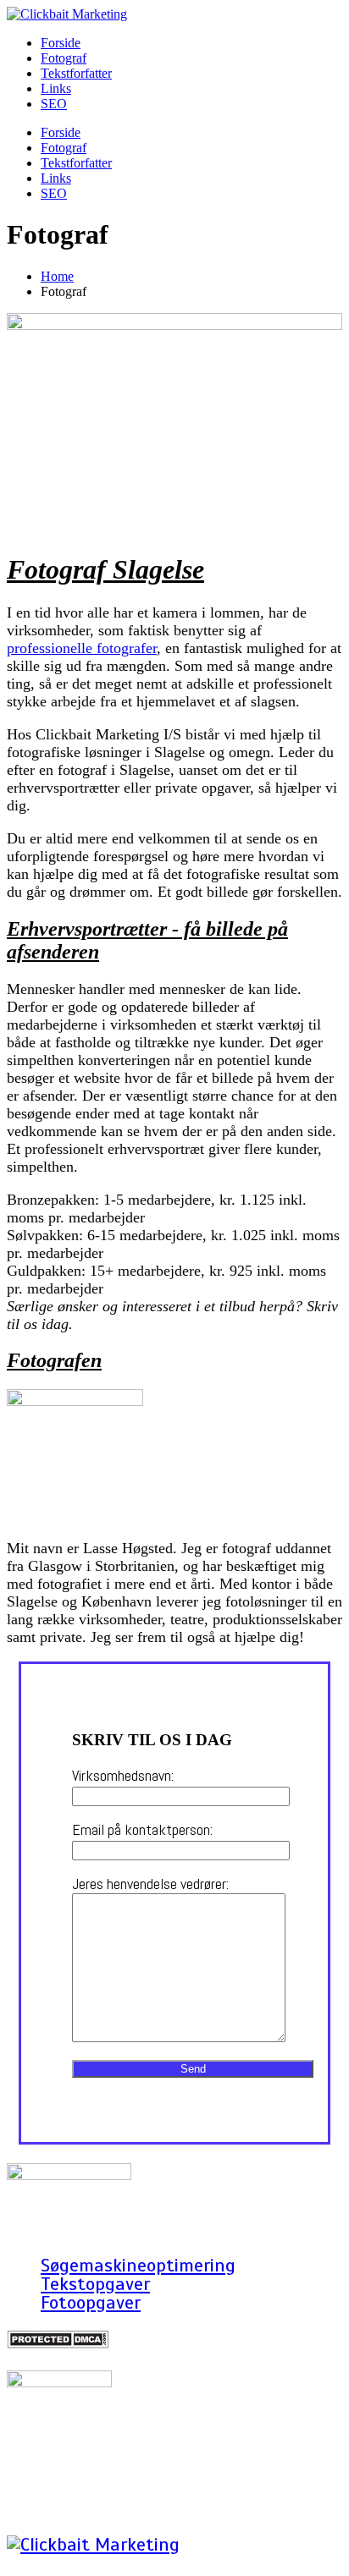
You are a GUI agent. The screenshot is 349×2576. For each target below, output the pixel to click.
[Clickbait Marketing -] (67, 14)
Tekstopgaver (95, 2284)
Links (56, 88)
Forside (61, 43)
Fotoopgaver (91, 2302)
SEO (54, 104)
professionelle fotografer (82, 648)
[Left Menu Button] (16, 2561)
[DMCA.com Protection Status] (58, 2342)
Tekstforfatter (76, 73)
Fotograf (64, 58)
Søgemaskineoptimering (138, 2265)
